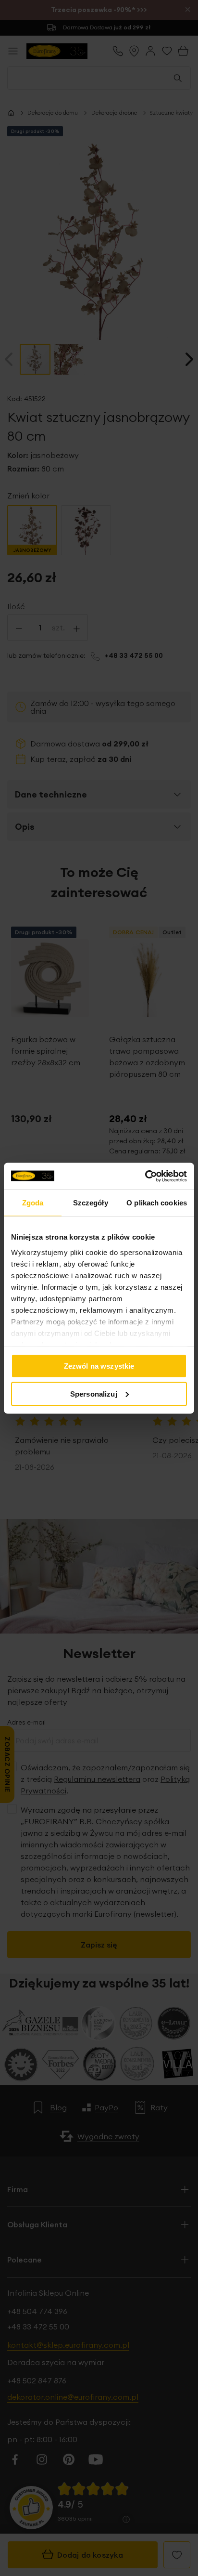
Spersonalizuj (94, 1393)
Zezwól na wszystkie (99, 1366)
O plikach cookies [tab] (157, 1203)
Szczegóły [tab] (91, 1203)
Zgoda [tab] (33, 1203)
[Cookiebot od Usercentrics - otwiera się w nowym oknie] (145, 1176)
